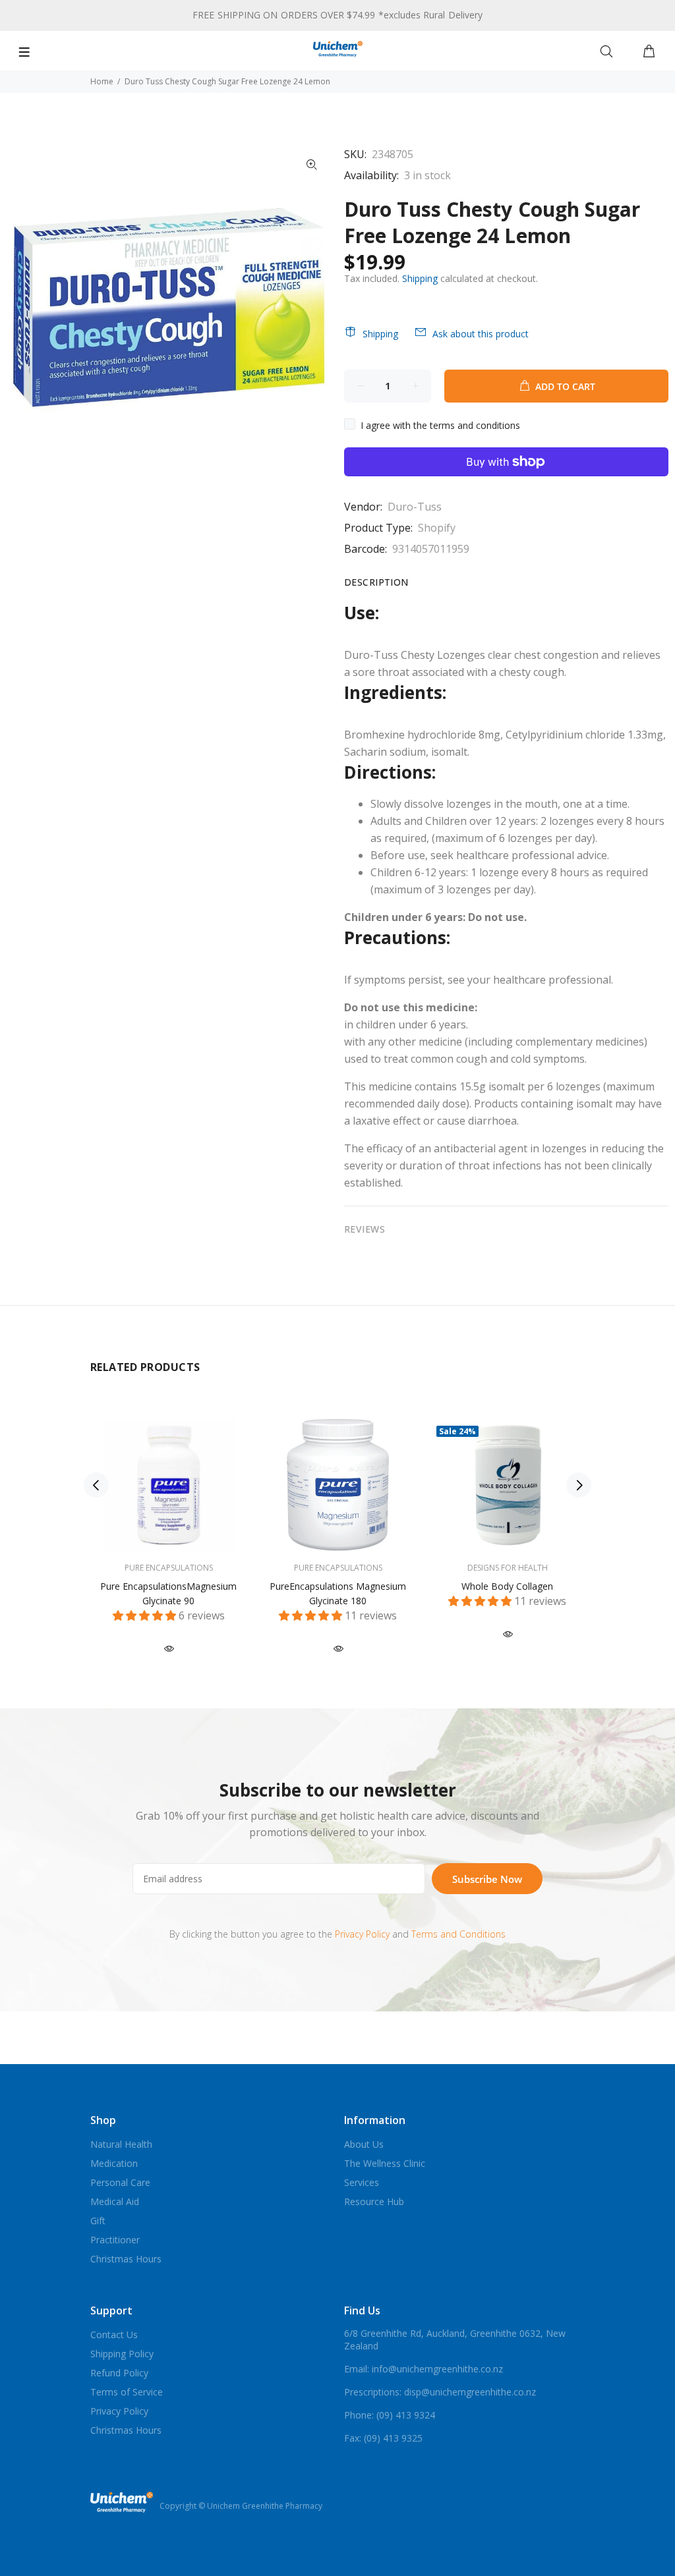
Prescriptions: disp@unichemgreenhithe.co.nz (440, 2392)
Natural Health (121, 2144)
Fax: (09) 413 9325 (383, 2438)
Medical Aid (115, 2201)
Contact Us (114, 2335)
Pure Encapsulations (169, 1568)
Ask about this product (481, 334)
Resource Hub (374, 2201)
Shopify (437, 528)
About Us (364, 2144)
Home (102, 81)
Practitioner (115, 2240)
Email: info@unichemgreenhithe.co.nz (424, 2369)
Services (362, 2182)
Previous (96, 1485)
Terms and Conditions (458, 1934)
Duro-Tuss (415, 507)
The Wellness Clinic (385, 2163)
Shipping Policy (122, 2354)
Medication (114, 2163)
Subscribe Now (487, 1879)
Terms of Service (127, 2392)
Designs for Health (508, 1568)
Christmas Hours (126, 2259)
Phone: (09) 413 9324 (390, 2415)
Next (579, 1485)
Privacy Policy (362, 1934)
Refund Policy (119, 2373)
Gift (98, 2221)
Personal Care (120, 2182)
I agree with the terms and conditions (440, 425)
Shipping (420, 278)
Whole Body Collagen (507, 1586)
